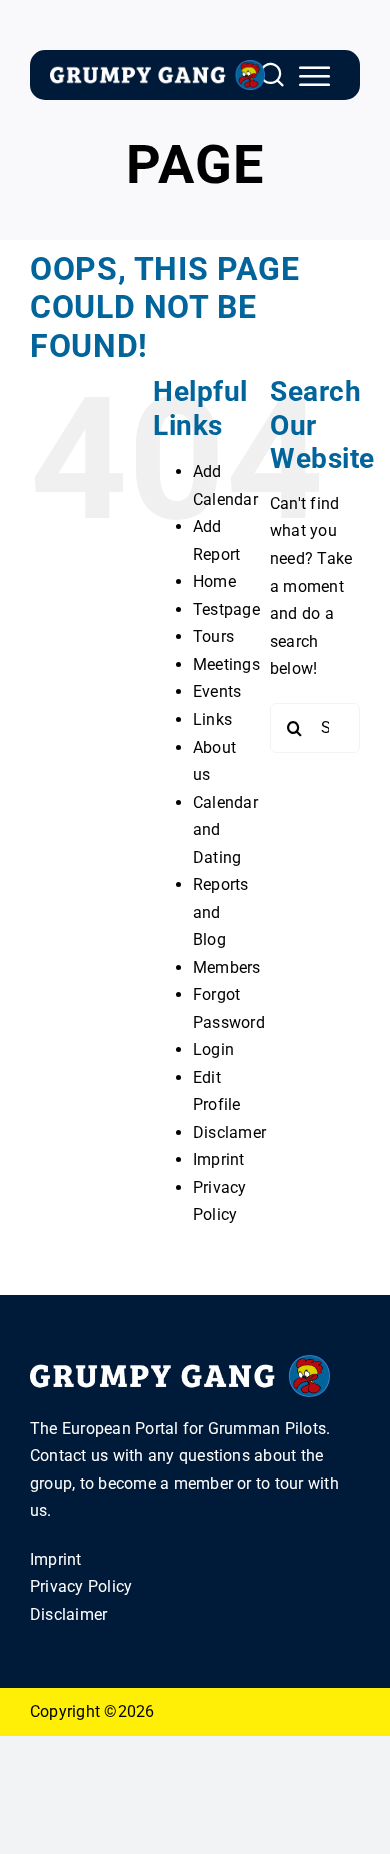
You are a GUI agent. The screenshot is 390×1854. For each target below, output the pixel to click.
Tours (213, 636)
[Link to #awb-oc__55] (314, 76)
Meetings (226, 664)
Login (213, 1049)
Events (217, 691)
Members (227, 967)
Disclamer (229, 1132)
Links (212, 719)
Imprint (219, 1159)
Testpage (226, 609)
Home (214, 581)
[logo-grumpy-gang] (157, 67)
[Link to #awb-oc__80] (272, 75)
